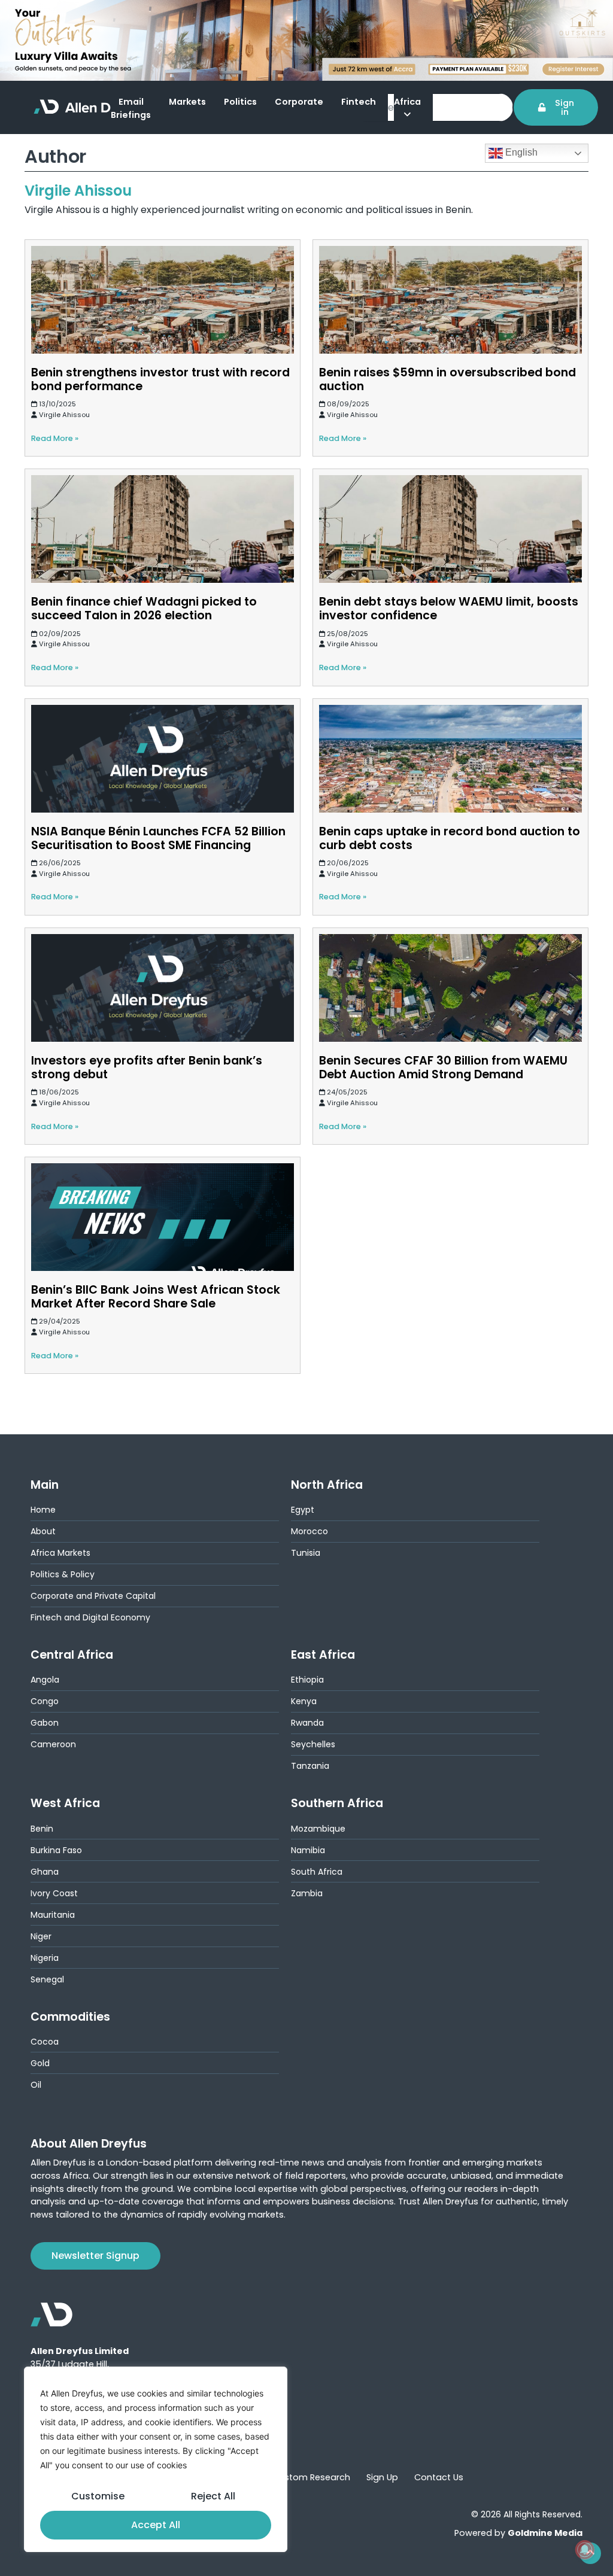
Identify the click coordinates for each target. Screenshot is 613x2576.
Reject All (213, 2496)
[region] (156, 2459)
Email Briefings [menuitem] (131, 108)
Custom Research (311, 2477)
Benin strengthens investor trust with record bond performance (160, 379)
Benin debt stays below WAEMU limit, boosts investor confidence (449, 609)
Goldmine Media (545, 2533)
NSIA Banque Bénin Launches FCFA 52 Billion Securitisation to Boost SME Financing (158, 838)
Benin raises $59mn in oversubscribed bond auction (447, 379)
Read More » (55, 438)
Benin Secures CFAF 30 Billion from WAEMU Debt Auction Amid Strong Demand (443, 1067)
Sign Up (382, 2477)
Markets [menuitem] (187, 102)
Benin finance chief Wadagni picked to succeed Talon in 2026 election (144, 609)
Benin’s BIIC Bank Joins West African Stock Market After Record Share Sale (156, 1297)
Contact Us (439, 2477)
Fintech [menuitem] (359, 102)
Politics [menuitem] (240, 102)
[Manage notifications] (585, 2550)
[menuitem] (413, 110)
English (520, 152)
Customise (98, 2496)
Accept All (156, 2525)
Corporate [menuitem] (299, 102)
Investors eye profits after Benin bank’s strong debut (147, 1067)
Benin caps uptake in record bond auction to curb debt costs (450, 838)
